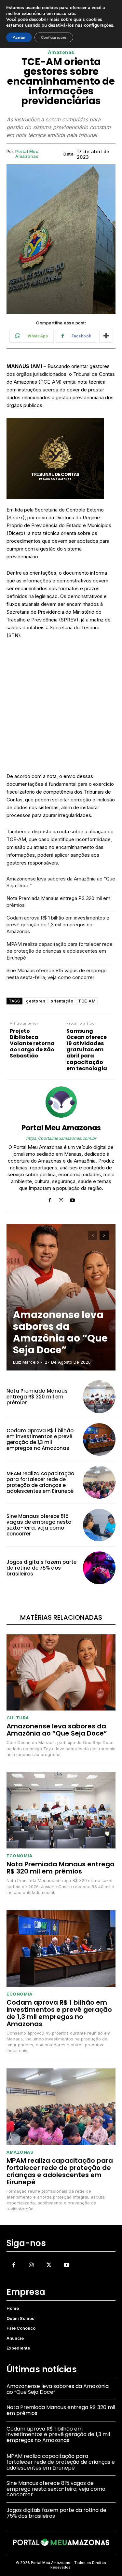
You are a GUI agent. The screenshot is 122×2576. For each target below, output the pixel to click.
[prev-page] (93, 1235)
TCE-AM (87, 1001)
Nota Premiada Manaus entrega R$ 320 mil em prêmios (58, 902)
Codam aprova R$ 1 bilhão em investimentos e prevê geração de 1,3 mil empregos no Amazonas (58, 925)
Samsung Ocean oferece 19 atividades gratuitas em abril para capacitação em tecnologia (87, 1050)
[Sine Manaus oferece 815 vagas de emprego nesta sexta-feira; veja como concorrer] (99, 1525)
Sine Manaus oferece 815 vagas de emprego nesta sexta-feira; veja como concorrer (57, 974)
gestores (36, 1001)
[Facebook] (50, 1199)
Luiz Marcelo (26, 1362)
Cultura (18, 1718)
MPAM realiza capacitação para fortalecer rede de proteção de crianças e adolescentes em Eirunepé (60, 951)
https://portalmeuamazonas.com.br (61, 1138)
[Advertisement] (61, 709)
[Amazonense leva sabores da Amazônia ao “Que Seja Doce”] (61, 1297)
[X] (49, 2265)
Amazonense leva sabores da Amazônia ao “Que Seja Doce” (61, 882)
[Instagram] (61, 1199)
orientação (62, 1001)
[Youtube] (72, 1199)
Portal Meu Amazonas (27, 154)
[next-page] (104, 1235)
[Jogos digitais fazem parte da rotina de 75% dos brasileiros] (99, 1568)
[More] (106, 336)
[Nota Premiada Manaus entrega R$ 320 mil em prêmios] (99, 1397)
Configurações (54, 37)
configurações (99, 25)
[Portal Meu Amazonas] (61, 1102)
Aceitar (19, 37)
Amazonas (61, 52)
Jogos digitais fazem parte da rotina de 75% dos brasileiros (41, 1568)
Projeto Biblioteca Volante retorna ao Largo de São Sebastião (32, 1043)
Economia (19, 1856)
